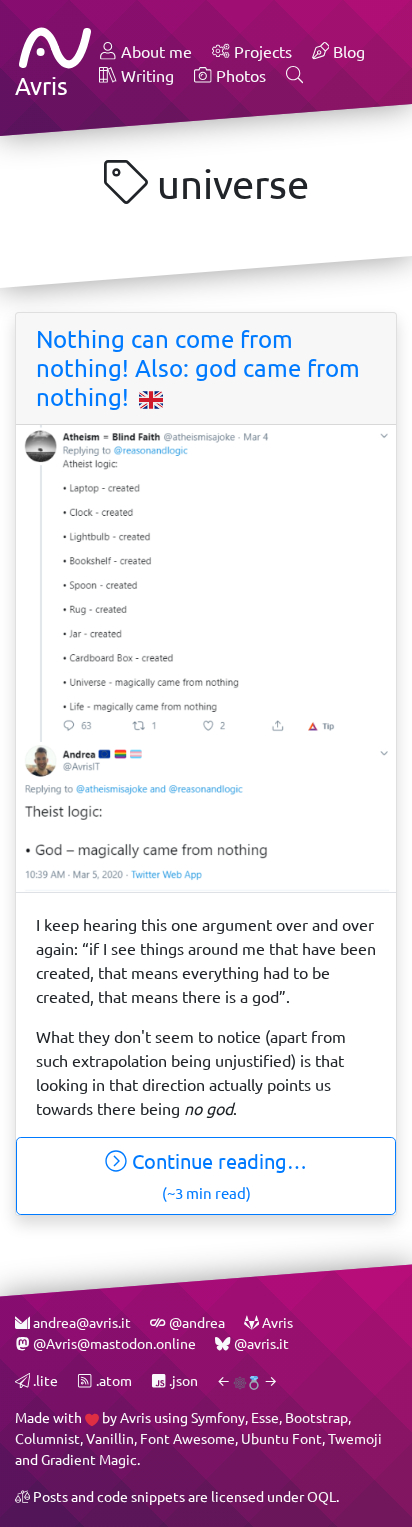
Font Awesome (187, 1438)
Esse (265, 1417)
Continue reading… (217, 1175)
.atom (112, 1380)
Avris (135, 1417)
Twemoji (355, 1438)
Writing (145, 75)
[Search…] (295, 76)
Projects (261, 51)
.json (182, 1380)
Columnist (47, 1438)
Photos (239, 75)
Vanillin (110, 1438)
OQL (321, 1496)
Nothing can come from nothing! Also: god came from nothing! (198, 368)
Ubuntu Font (281, 1438)
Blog (347, 51)
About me (154, 51)
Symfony (218, 1417)
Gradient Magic (89, 1459)
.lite (44, 1380)
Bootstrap (316, 1417)
